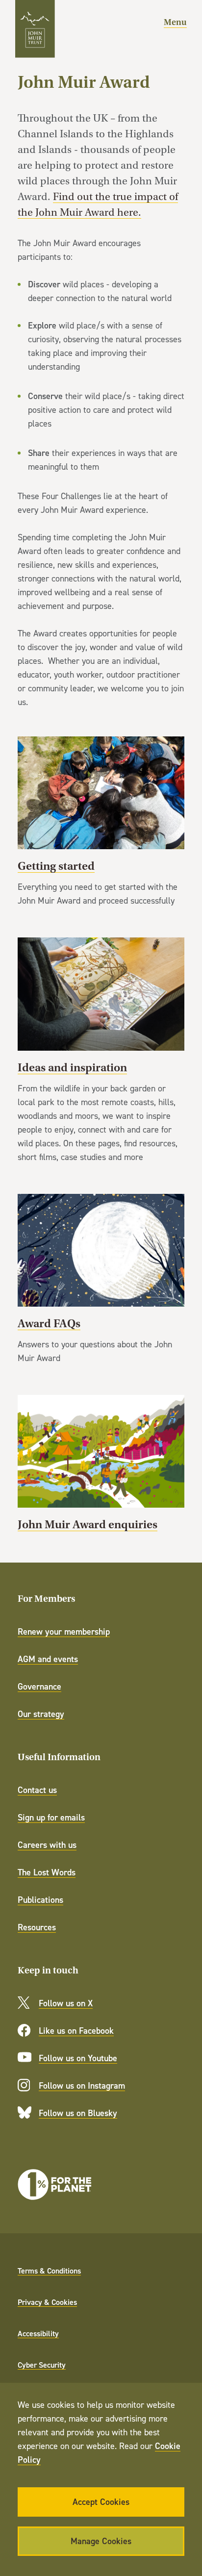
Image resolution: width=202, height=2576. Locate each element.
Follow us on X (66, 2003)
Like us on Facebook (76, 2031)
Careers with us (47, 1845)
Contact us (37, 1790)
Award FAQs (101, 1279)
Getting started (101, 822)
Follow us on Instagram (82, 2085)
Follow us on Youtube (78, 2058)
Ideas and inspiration (101, 1050)
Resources (37, 1927)
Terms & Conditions (49, 2271)
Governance (39, 1686)
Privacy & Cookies (47, 2302)
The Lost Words (47, 1872)
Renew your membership (64, 1631)
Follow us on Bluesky (78, 2113)
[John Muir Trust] (35, 29)
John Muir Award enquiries (101, 1464)
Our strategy (41, 1714)
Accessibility (38, 2333)
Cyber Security (42, 2365)
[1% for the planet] (54, 2185)
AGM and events (48, 1659)
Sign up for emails (51, 1817)
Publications (40, 1900)
